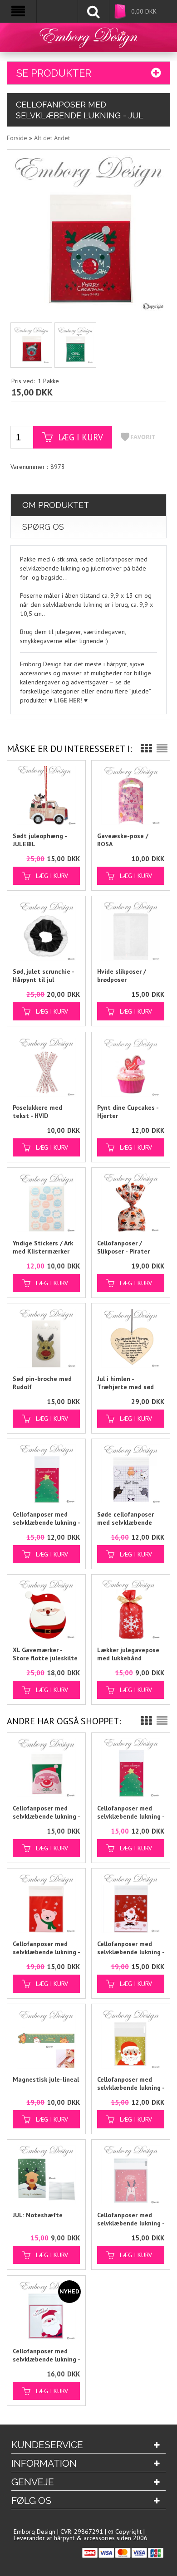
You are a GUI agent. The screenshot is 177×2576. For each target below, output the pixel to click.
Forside (17, 138)
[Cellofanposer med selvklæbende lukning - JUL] (31, 345)
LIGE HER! (68, 700)
